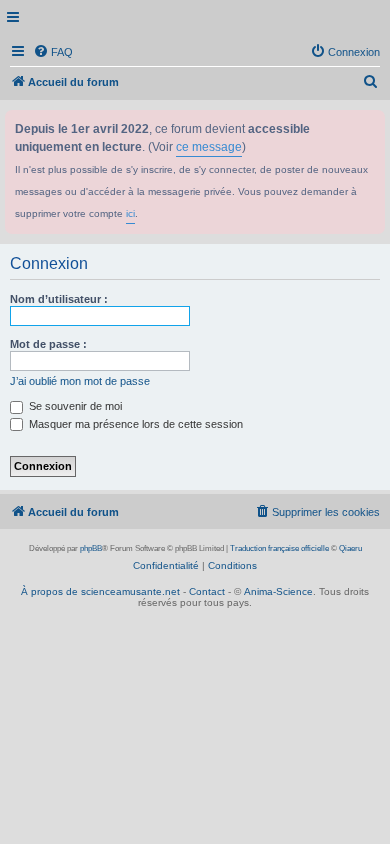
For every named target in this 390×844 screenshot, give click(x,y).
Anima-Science (278, 591)
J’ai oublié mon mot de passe (80, 381)
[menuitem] (53, 52)
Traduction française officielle (279, 548)
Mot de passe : (48, 344)
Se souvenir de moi (74, 406)
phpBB (91, 548)
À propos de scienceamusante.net (100, 591)
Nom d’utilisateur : (59, 299)
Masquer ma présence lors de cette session (134, 424)
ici (130, 213)
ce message (209, 147)
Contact (207, 591)
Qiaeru (350, 548)
